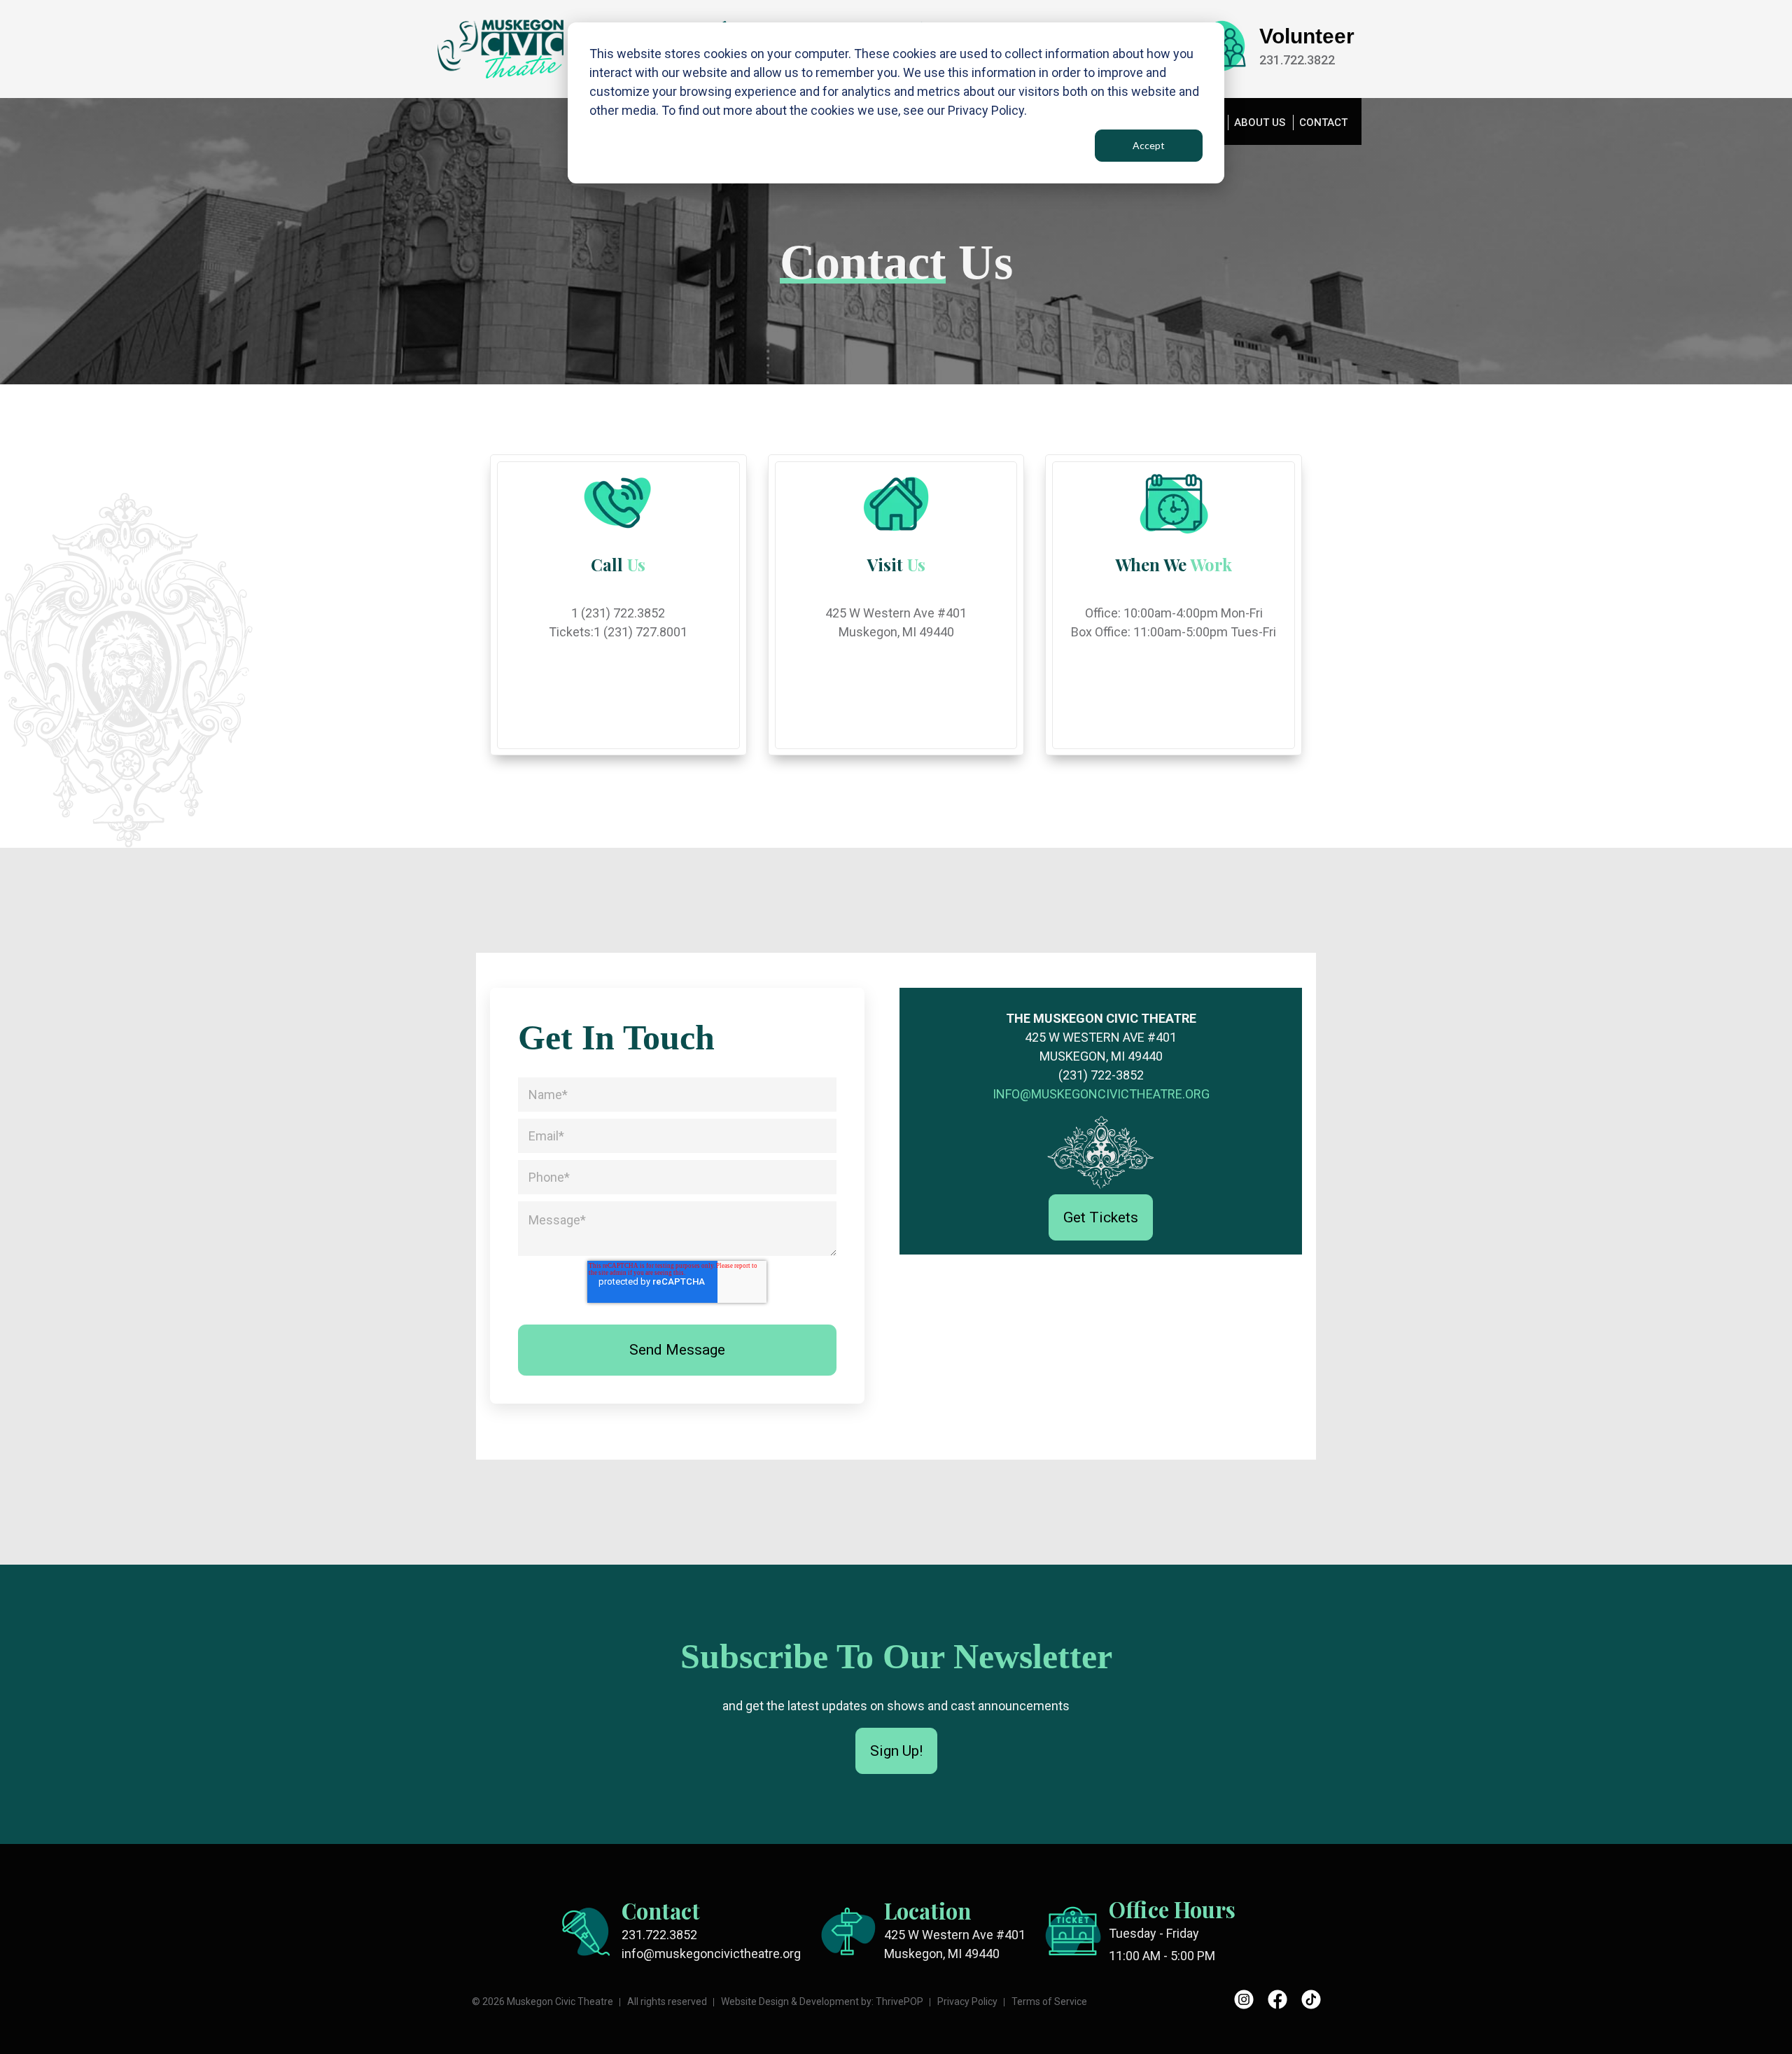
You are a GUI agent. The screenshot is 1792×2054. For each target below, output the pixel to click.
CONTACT (1323, 123)
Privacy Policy (967, 2001)
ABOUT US (1260, 123)
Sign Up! (896, 1751)
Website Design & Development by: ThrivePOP (822, 2001)
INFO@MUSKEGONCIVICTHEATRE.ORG (1101, 1094)
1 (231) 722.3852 (618, 613)
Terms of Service (1049, 2001)
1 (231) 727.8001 (640, 632)
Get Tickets (1101, 1217)
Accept (1149, 145)
